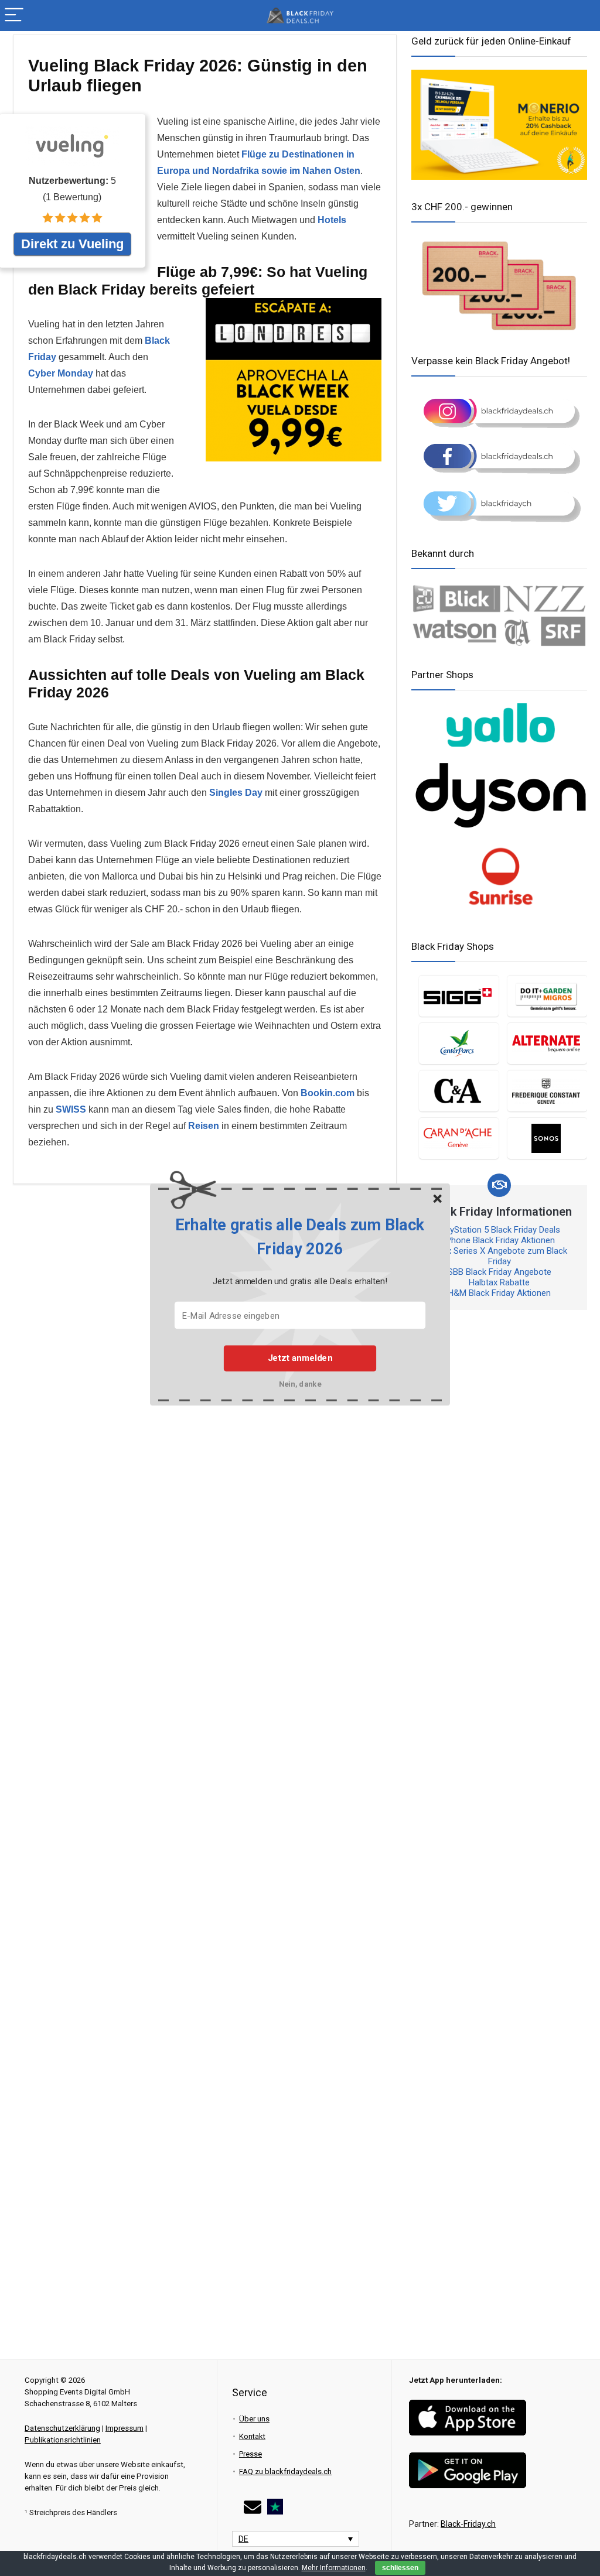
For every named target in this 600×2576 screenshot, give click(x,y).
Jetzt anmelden (300, 1358)
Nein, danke (300, 1383)
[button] (300, 1237)
